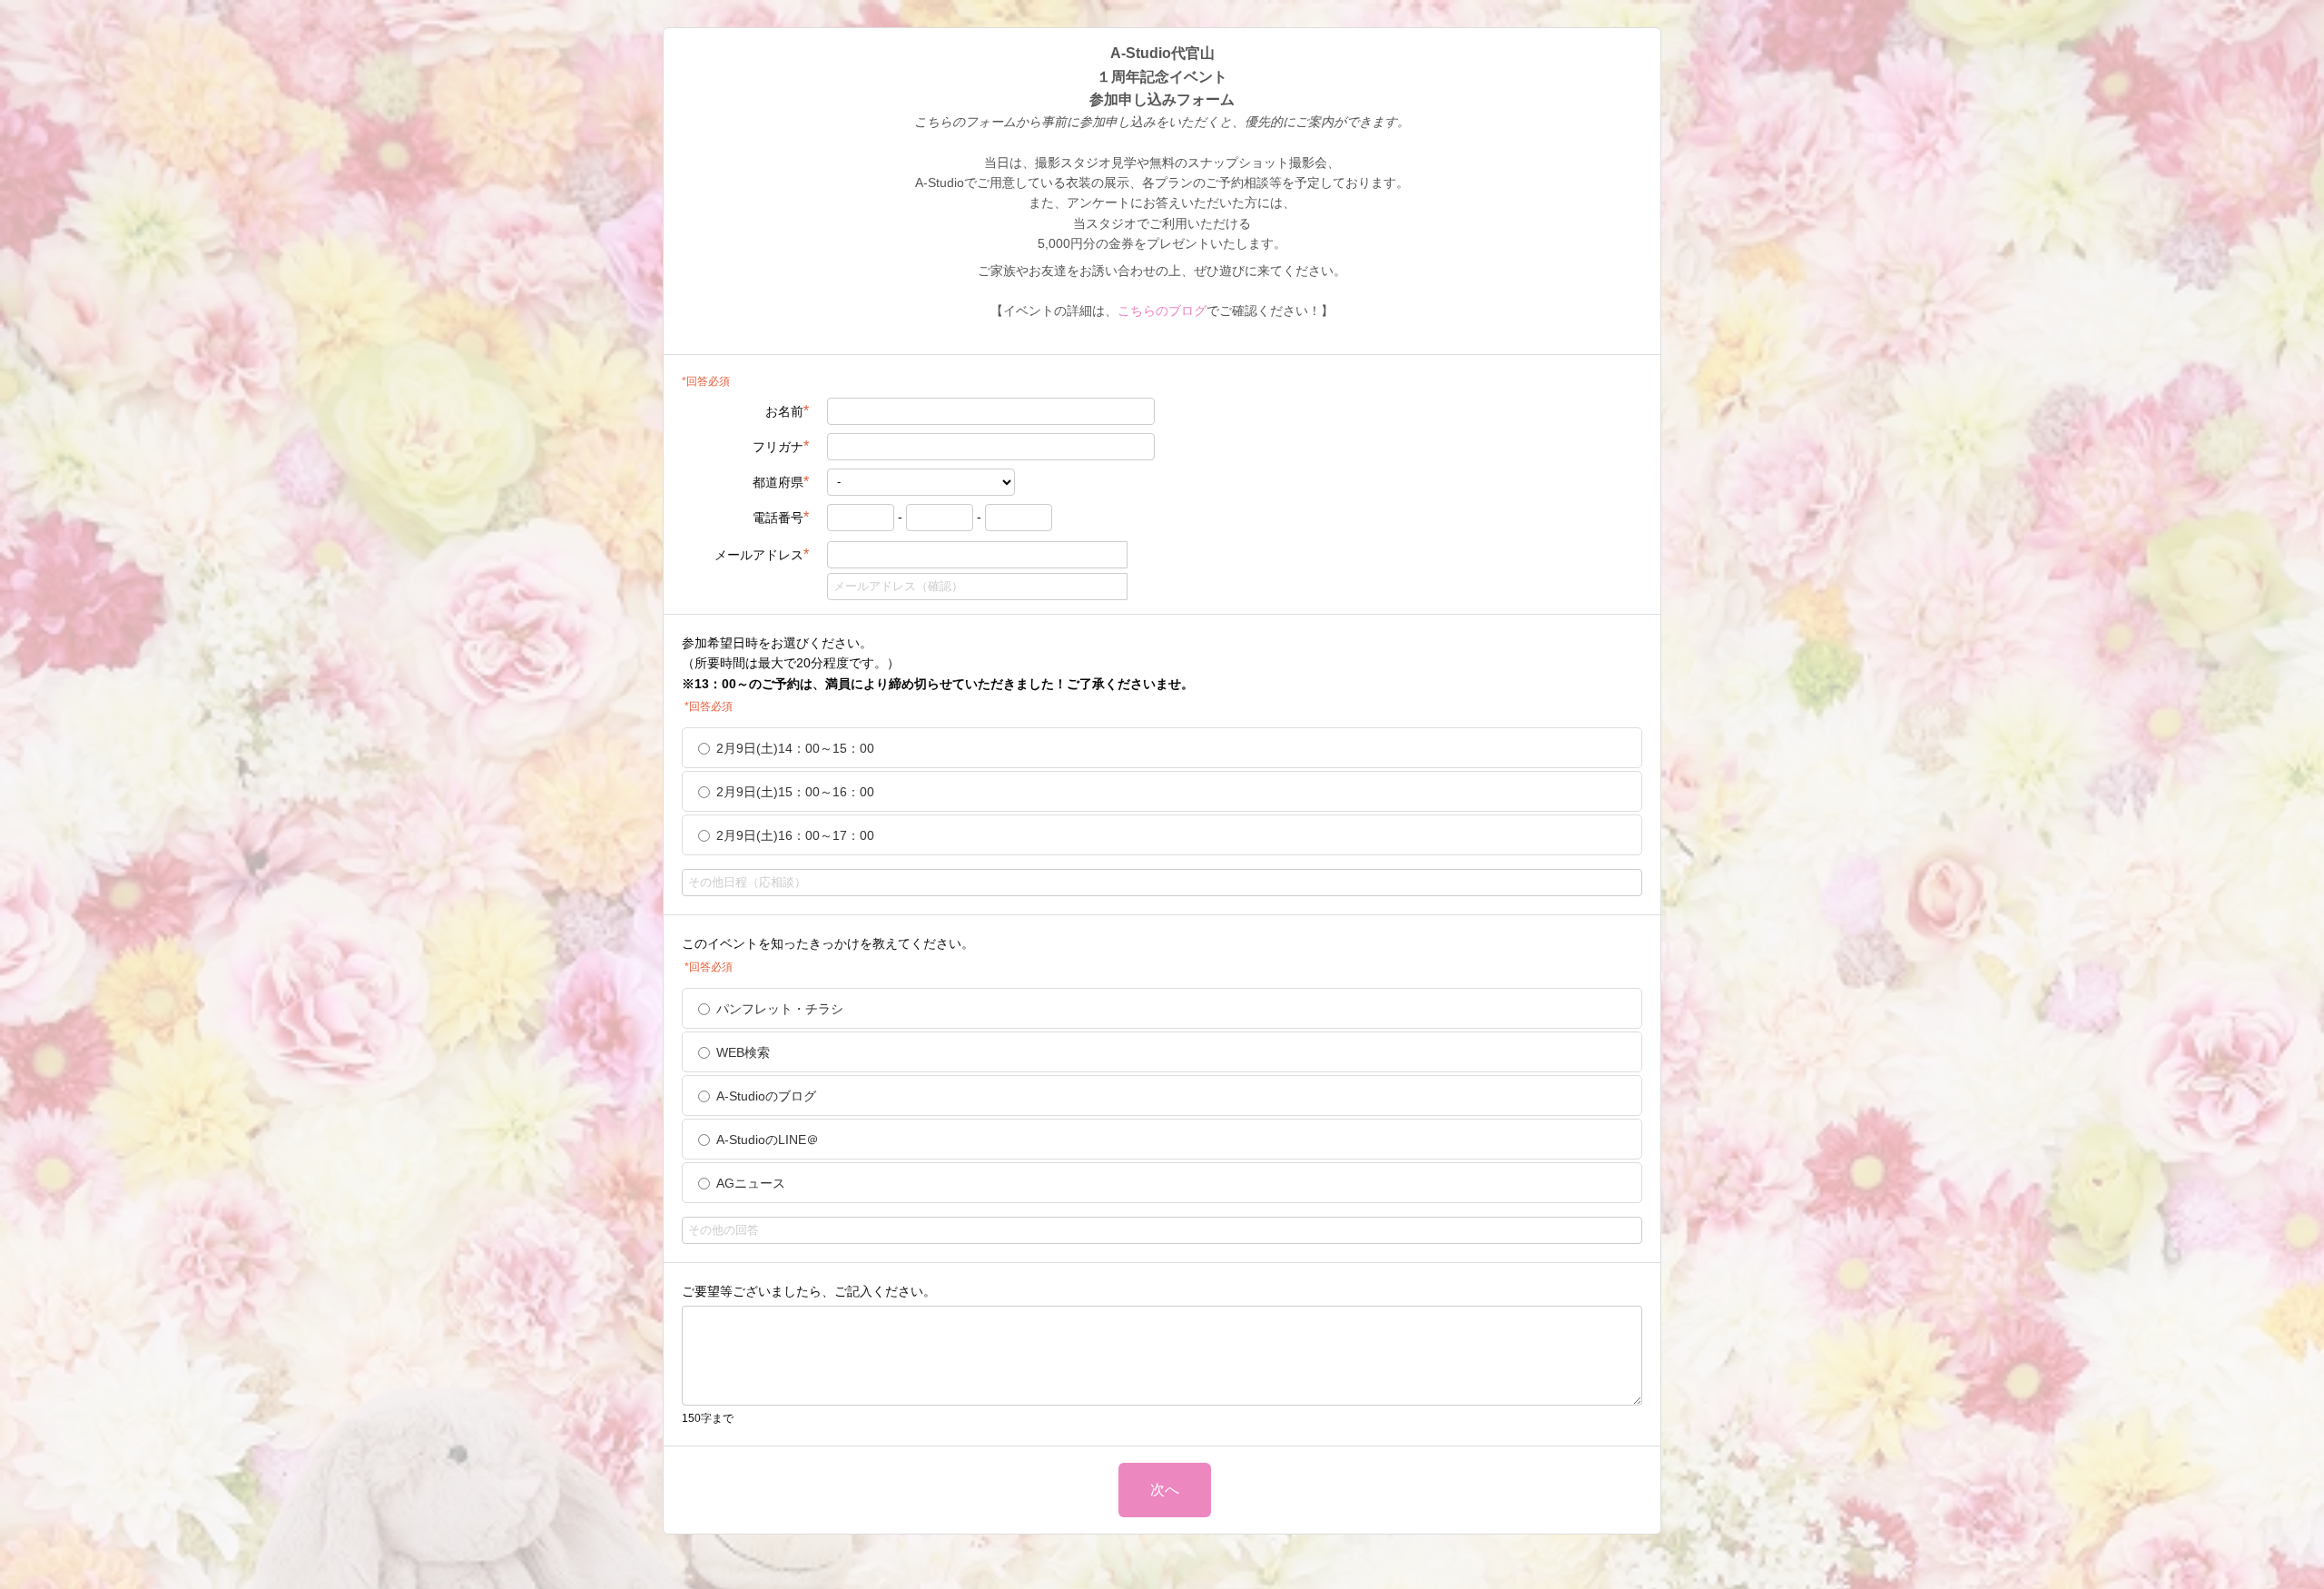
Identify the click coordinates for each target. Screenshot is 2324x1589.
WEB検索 (743, 1052)
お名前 (787, 411)
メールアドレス (762, 554)
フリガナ (781, 446)
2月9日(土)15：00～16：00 (795, 792)
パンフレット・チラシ (780, 1009)
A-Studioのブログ (766, 1096)
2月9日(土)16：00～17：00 (795, 835)
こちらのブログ (1162, 311)
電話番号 (781, 517)
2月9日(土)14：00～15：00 (795, 748)
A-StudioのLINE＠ (768, 1140)
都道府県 (781, 482)
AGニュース (751, 1183)
